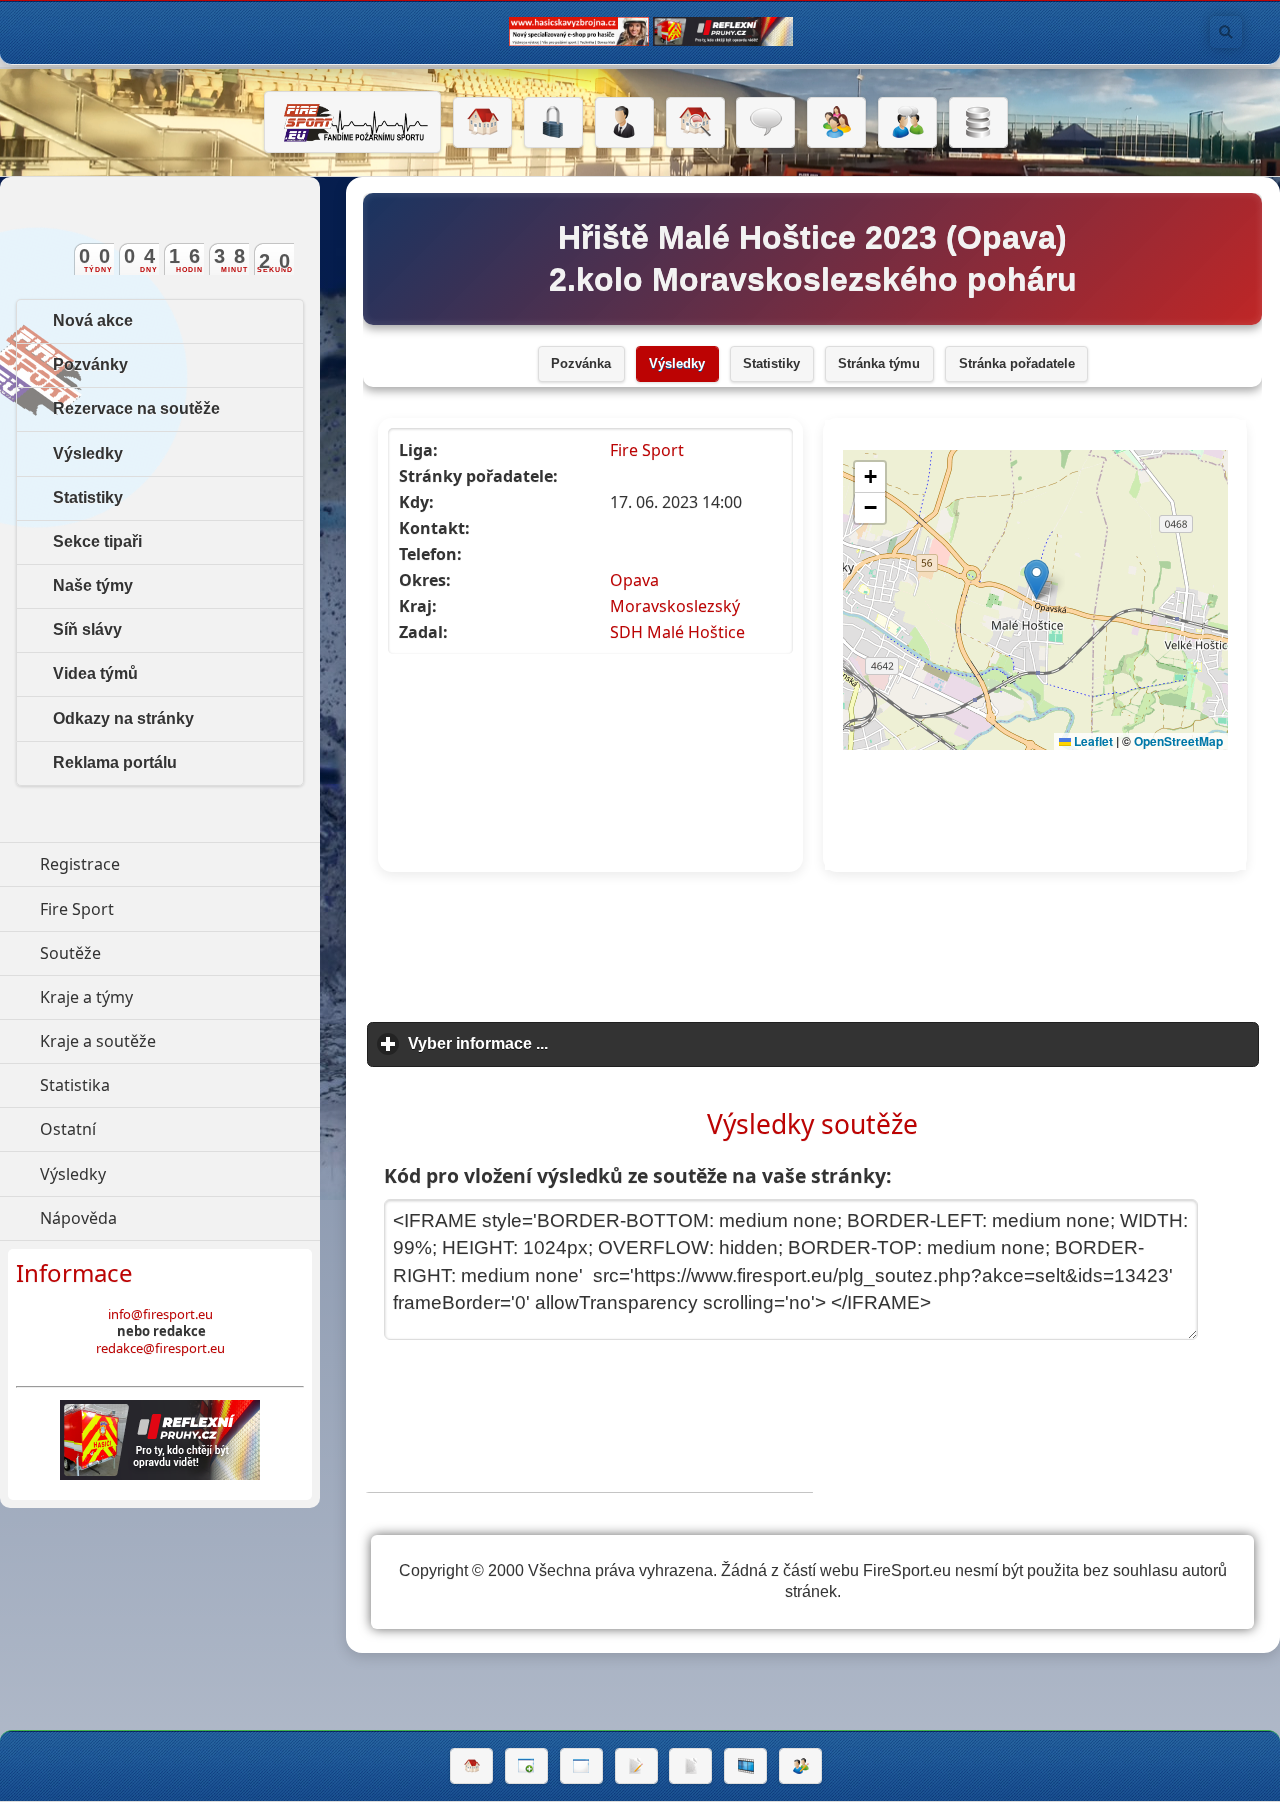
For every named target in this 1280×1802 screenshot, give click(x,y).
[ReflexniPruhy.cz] (160, 1440)
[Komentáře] (765, 123)
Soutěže (162, 953)
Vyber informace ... (571, 1043)
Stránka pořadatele (1017, 364)
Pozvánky (90, 364)
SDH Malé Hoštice (677, 632)
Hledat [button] (1226, 32)
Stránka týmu (879, 364)
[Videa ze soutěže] (745, 1766)
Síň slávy (87, 629)
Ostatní (160, 1129)
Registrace (80, 864)
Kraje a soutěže (180, 1041)
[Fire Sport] (352, 122)
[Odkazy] (695, 123)
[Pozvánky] (581, 1766)
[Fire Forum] (907, 123)
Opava (634, 580)
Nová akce (93, 320)
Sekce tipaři (97, 541)
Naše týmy (93, 585)
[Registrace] (624, 123)
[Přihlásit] (553, 123)
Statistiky (771, 364)
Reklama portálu (115, 762)
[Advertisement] (813, 948)
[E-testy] (836, 123)
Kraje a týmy (178, 997)
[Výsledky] (690, 1766)
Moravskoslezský (675, 606)
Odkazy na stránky (123, 718)
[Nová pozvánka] (526, 1766)
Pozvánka (581, 364)
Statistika (167, 1085)
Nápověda (170, 1218)
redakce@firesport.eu (160, 1348)
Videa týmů (95, 673)
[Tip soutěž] (800, 1766)
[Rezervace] (636, 1766)
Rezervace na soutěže (136, 408)
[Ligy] (978, 123)
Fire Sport (647, 450)
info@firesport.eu (160, 1314)
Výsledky (677, 364)
